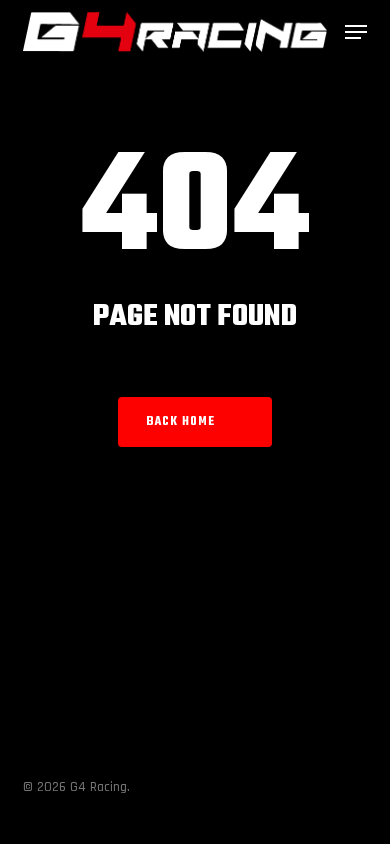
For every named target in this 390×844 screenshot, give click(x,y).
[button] (356, 32)
